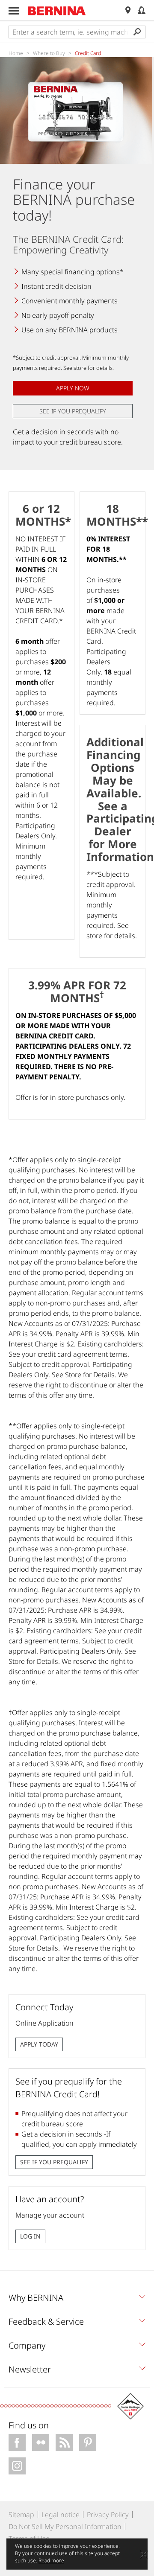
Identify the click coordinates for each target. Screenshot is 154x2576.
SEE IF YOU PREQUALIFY (73, 411)
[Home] (57, 11)
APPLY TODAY (39, 2044)
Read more (51, 2560)
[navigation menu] (14, 11)
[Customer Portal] (142, 10)
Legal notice (61, 2515)
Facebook (17, 2442)
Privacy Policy (108, 2515)
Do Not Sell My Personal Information (65, 2527)
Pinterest (88, 2442)
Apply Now (73, 388)
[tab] (77, 2300)
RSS (64, 2442)
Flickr (41, 2442)
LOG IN (30, 2236)
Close (144, 2554)
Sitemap (21, 2515)
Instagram (17, 2466)
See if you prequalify (54, 2162)
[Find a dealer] (128, 10)
